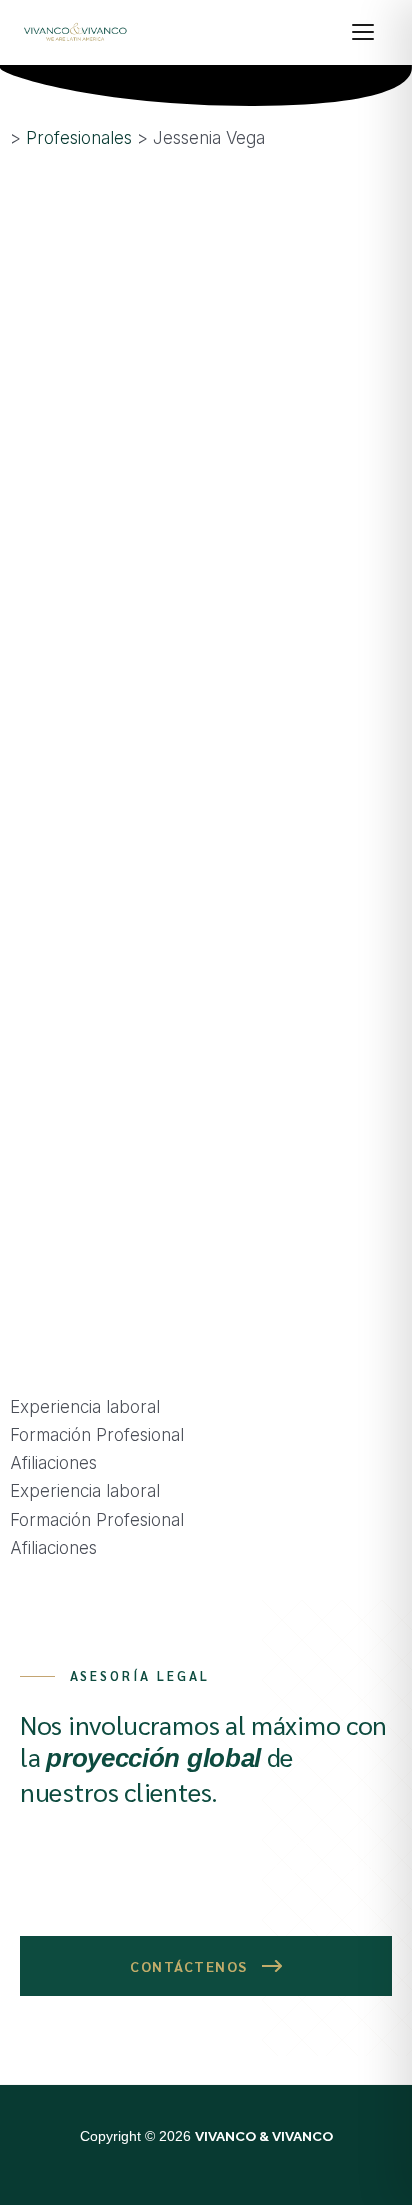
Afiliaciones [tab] (53, 1463)
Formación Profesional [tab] (97, 1435)
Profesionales (79, 138)
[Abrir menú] (372, 32)
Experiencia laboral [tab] (85, 1407)
